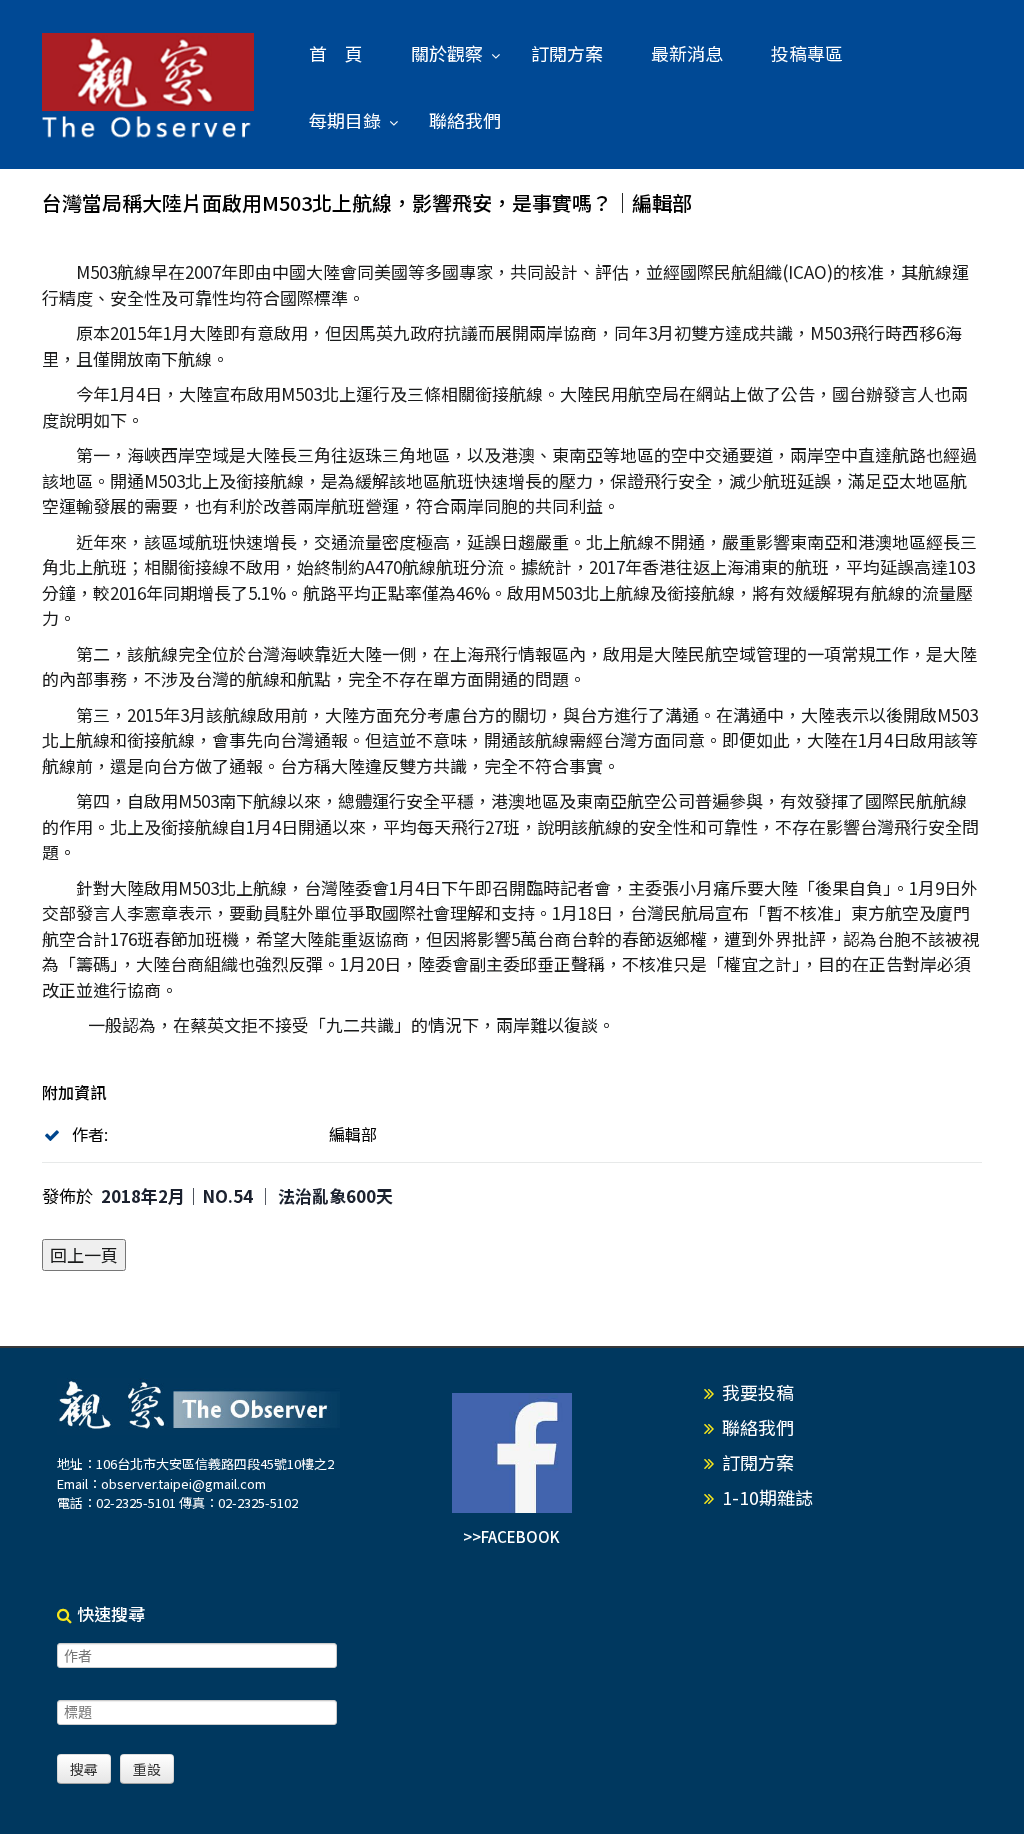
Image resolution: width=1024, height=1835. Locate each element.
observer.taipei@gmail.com (183, 1483)
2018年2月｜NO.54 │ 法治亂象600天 (247, 1195)
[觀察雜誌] (148, 87)
